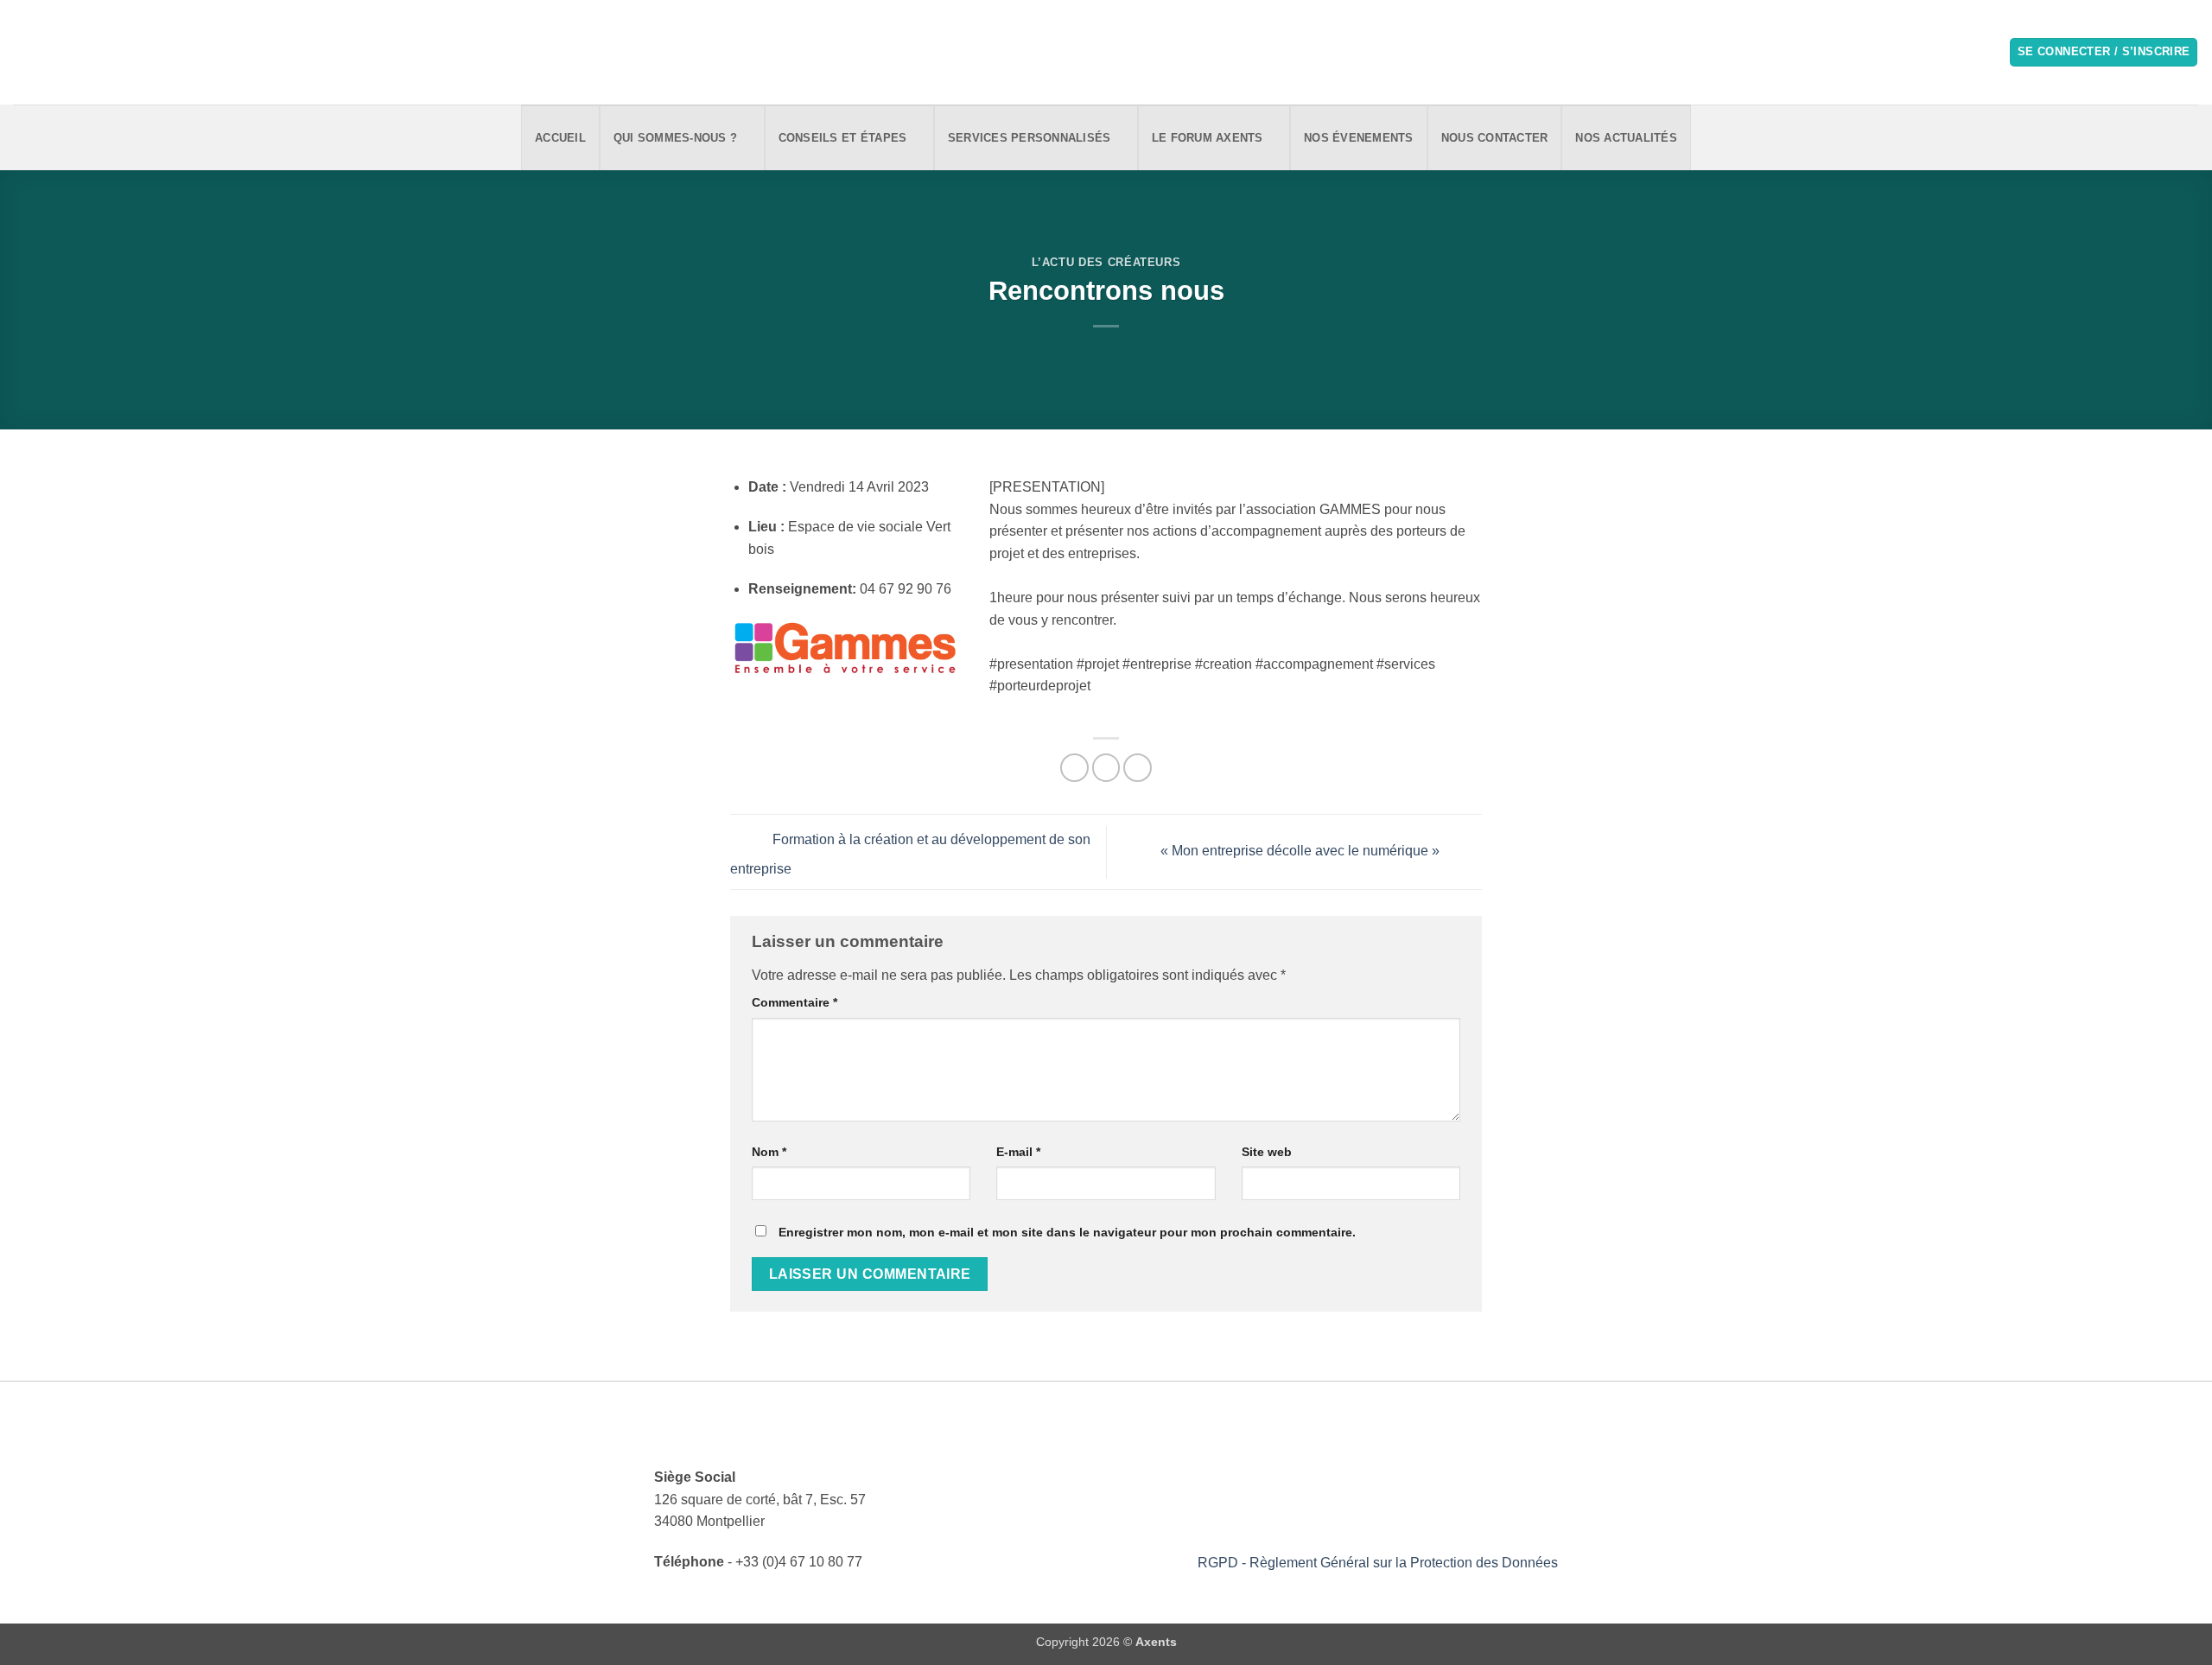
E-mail (1018, 1152)
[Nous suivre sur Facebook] (24, 52)
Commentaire (795, 1002)
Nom (769, 1152)
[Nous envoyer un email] (47, 52)
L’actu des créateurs (1106, 262)
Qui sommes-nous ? (675, 138)
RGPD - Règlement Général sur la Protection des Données (1378, 1563)
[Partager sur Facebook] (1074, 768)
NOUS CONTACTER (1495, 138)
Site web (1267, 1152)
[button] (2104, 52)
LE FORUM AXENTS (1208, 138)
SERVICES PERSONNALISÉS (1030, 138)
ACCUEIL (560, 138)
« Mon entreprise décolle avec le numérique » (1302, 852)
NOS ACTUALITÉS (1626, 138)
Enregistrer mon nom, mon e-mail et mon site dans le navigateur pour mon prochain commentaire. (1067, 1232)
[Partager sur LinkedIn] (1138, 768)
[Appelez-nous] (69, 52)
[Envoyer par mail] (1106, 768)
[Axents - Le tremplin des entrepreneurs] (1106, 52)
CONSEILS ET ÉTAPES (843, 138)
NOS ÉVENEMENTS (1359, 138)
